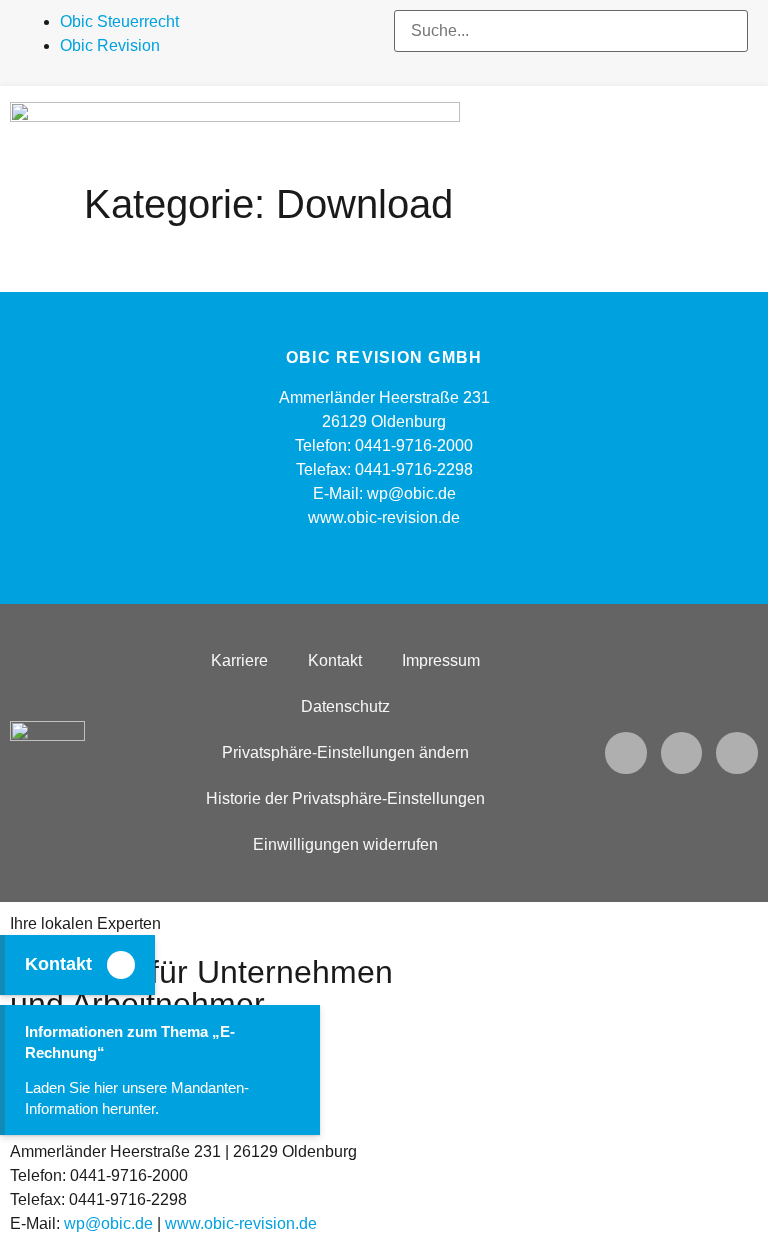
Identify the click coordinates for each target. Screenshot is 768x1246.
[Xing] (737, 753)
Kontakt (58, 964)
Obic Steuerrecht (119, 21)
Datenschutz (345, 706)
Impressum (441, 660)
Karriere (239, 660)
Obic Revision (110, 45)
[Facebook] (626, 753)
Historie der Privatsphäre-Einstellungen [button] (345, 798)
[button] (571, 64)
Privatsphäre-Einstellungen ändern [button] (345, 752)
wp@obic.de (108, 1223)
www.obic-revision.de (241, 1223)
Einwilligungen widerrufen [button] (345, 844)
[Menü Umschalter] (750, 129)
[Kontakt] (121, 965)
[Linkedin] (682, 753)
